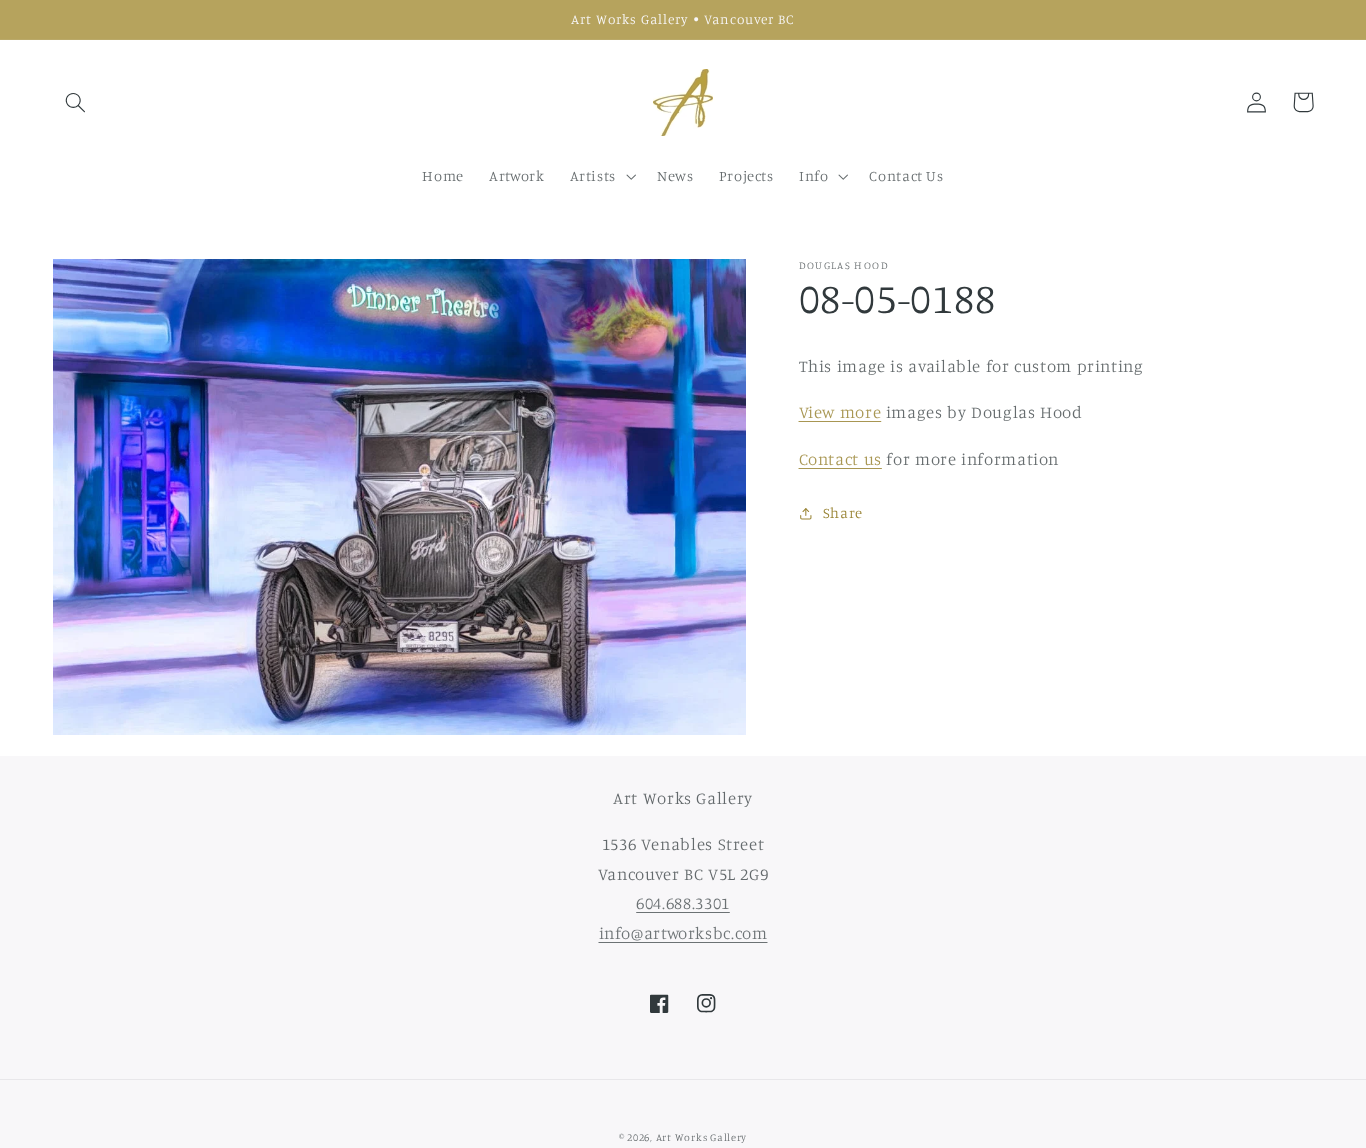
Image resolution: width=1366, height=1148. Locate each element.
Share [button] (843, 513)
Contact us (840, 459)
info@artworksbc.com (683, 933)
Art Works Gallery (702, 1137)
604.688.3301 (683, 903)
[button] (76, 102)
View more (840, 412)
